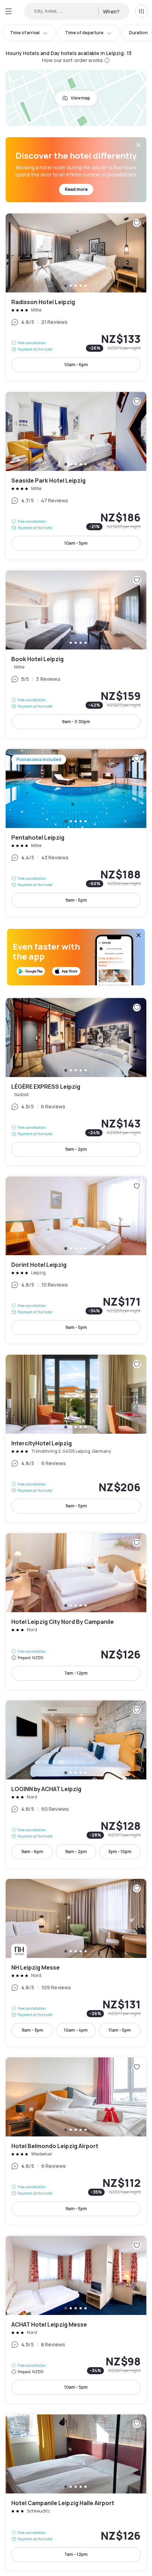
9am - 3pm (32, 2030)
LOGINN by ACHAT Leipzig (76, 1784)
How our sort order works (72, 60)
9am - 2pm (76, 1149)
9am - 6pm (32, 1852)
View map (80, 98)
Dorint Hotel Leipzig (76, 1260)
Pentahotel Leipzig (76, 833)
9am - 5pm (76, 900)
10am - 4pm (76, 2030)
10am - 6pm (76, 365)
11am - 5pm (120, 2030)
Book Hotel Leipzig (76, 654)
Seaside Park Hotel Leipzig (76, 476)
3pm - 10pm (120, 1852)
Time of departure (84, 33)
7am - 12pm (76, 1673)
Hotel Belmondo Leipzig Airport (76, 2141)
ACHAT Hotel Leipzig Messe (76, 2320)
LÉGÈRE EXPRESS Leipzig (76, 1082)
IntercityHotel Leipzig (76, 1438)
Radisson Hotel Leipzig (76, 297)
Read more (76, 189)
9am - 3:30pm (76, 722)
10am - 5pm (76, 543)
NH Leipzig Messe (76, 1963)
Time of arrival (25, 33)
